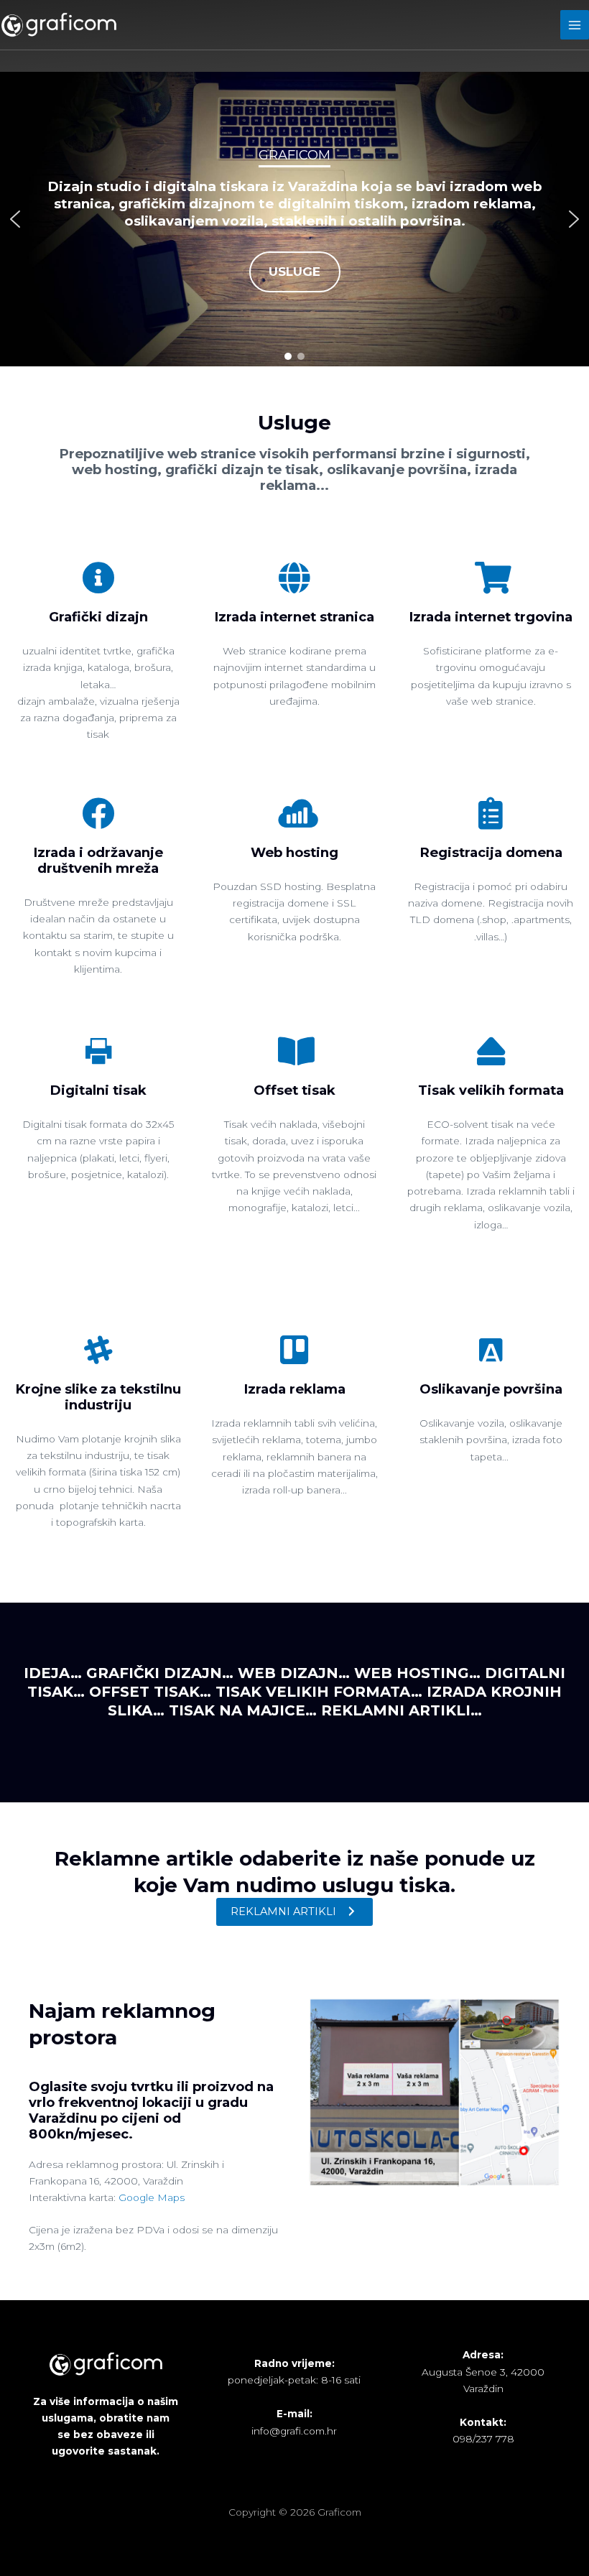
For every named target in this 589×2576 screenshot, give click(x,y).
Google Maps (152, 2197)
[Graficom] (59, 24)
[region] (294, 219)
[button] (15, 219)
